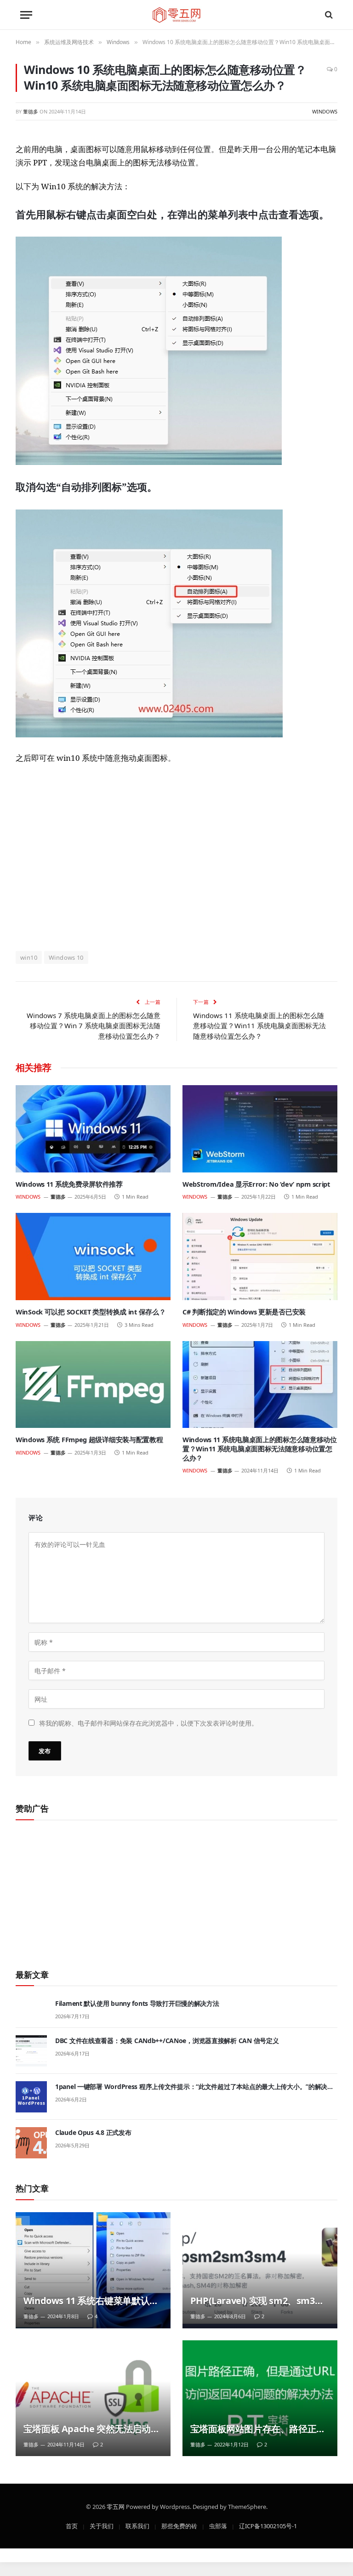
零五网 (116, 2506)
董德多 (31, 111)
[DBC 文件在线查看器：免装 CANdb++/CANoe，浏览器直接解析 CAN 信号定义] (31, 2051)
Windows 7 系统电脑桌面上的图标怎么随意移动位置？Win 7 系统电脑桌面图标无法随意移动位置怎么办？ (94, 1026)
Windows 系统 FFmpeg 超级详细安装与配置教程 (89, 1440)
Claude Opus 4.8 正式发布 (93, 2132)
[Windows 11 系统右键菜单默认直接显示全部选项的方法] (93, 2270)
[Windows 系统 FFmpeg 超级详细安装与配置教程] (93, 1385)
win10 (29, 957)
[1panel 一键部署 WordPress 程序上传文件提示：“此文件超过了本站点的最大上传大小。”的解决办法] (31, 2097)
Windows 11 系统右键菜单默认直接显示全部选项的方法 (91, 2301)
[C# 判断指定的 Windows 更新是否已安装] (260, 1257)
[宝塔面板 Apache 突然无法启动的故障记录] (93, 2398)
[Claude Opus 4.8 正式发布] (31, 2143)
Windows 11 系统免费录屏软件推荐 (69, 1184)
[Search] (328, 15)
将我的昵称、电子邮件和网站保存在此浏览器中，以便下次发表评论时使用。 (148, 1723)
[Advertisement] (176, 857)
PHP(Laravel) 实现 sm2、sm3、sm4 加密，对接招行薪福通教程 (257, 2301)
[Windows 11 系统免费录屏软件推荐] (93, 1129)
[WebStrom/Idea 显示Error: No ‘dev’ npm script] (260, 1129)
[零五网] (177, 15)
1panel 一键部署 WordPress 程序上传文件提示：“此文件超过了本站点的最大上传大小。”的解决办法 (194, 2087)
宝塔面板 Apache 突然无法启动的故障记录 (91, 2429)
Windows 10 (66, 957)
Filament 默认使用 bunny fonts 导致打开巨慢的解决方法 (137, 2003)
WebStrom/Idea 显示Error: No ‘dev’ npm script (256, 1184)
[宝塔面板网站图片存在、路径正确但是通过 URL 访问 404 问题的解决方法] (260, 2398)
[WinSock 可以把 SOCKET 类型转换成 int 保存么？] (93, 1257)
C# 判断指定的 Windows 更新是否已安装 (244, 1312)
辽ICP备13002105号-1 (268, 2525)
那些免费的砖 (179, 2525)
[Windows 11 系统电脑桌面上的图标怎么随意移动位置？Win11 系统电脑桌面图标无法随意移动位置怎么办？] (260, 1385)
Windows (325, 111)
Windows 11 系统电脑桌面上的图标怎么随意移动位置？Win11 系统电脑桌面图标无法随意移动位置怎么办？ (259, 1026)
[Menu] (26, 15)
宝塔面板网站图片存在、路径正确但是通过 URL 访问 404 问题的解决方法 (260, 2429)
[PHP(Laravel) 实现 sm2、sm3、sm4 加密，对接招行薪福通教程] (260, 2270)
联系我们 (137, 2525)
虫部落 (218, 2525)
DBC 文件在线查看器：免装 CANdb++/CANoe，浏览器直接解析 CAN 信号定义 (167, 2041)
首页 (72, 2525)
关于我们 (102, 2525)
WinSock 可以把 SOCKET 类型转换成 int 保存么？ (91, 1312)
